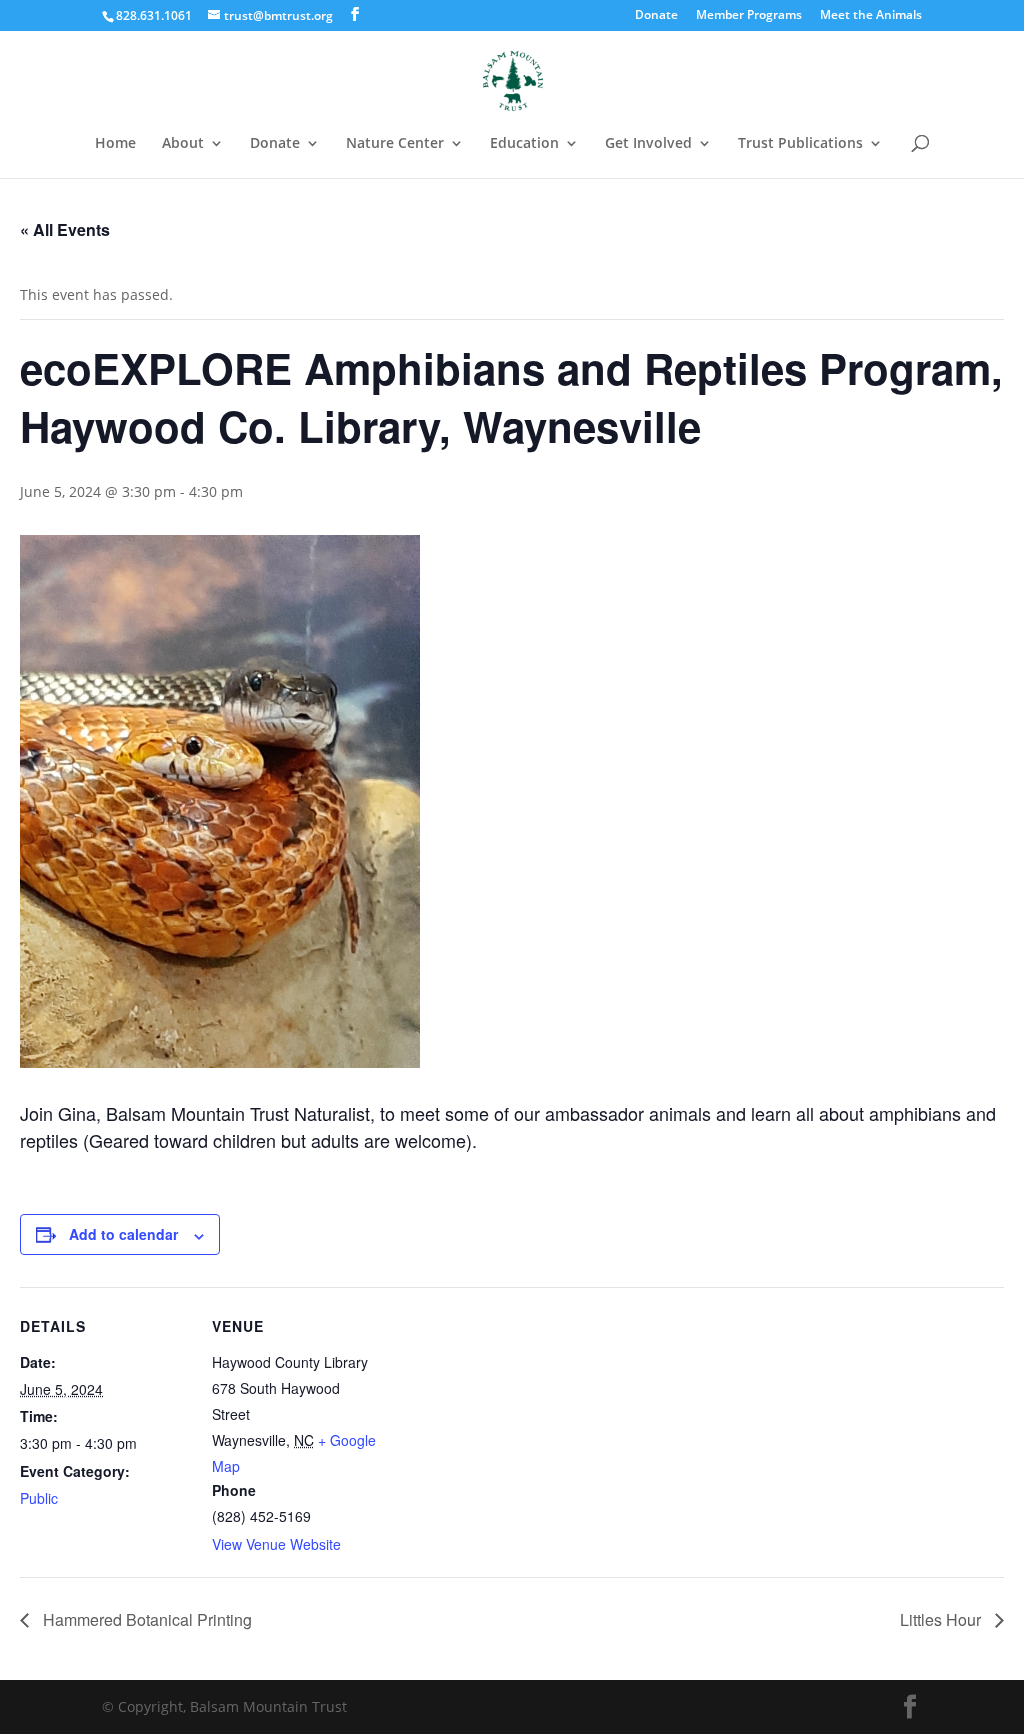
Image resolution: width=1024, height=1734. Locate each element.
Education (524, 144)
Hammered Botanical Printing (145, 1619)
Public (39, 1498)
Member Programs (749, 16)
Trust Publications (800, 144)
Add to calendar (123, 1234)
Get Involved (648, 144)
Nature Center (395, 144)
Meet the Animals (871, 16)
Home (115, 144)
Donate (656, 16)
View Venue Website (276, 1544)
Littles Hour (942, 1619)
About (183, 144)
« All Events (65, 229)
